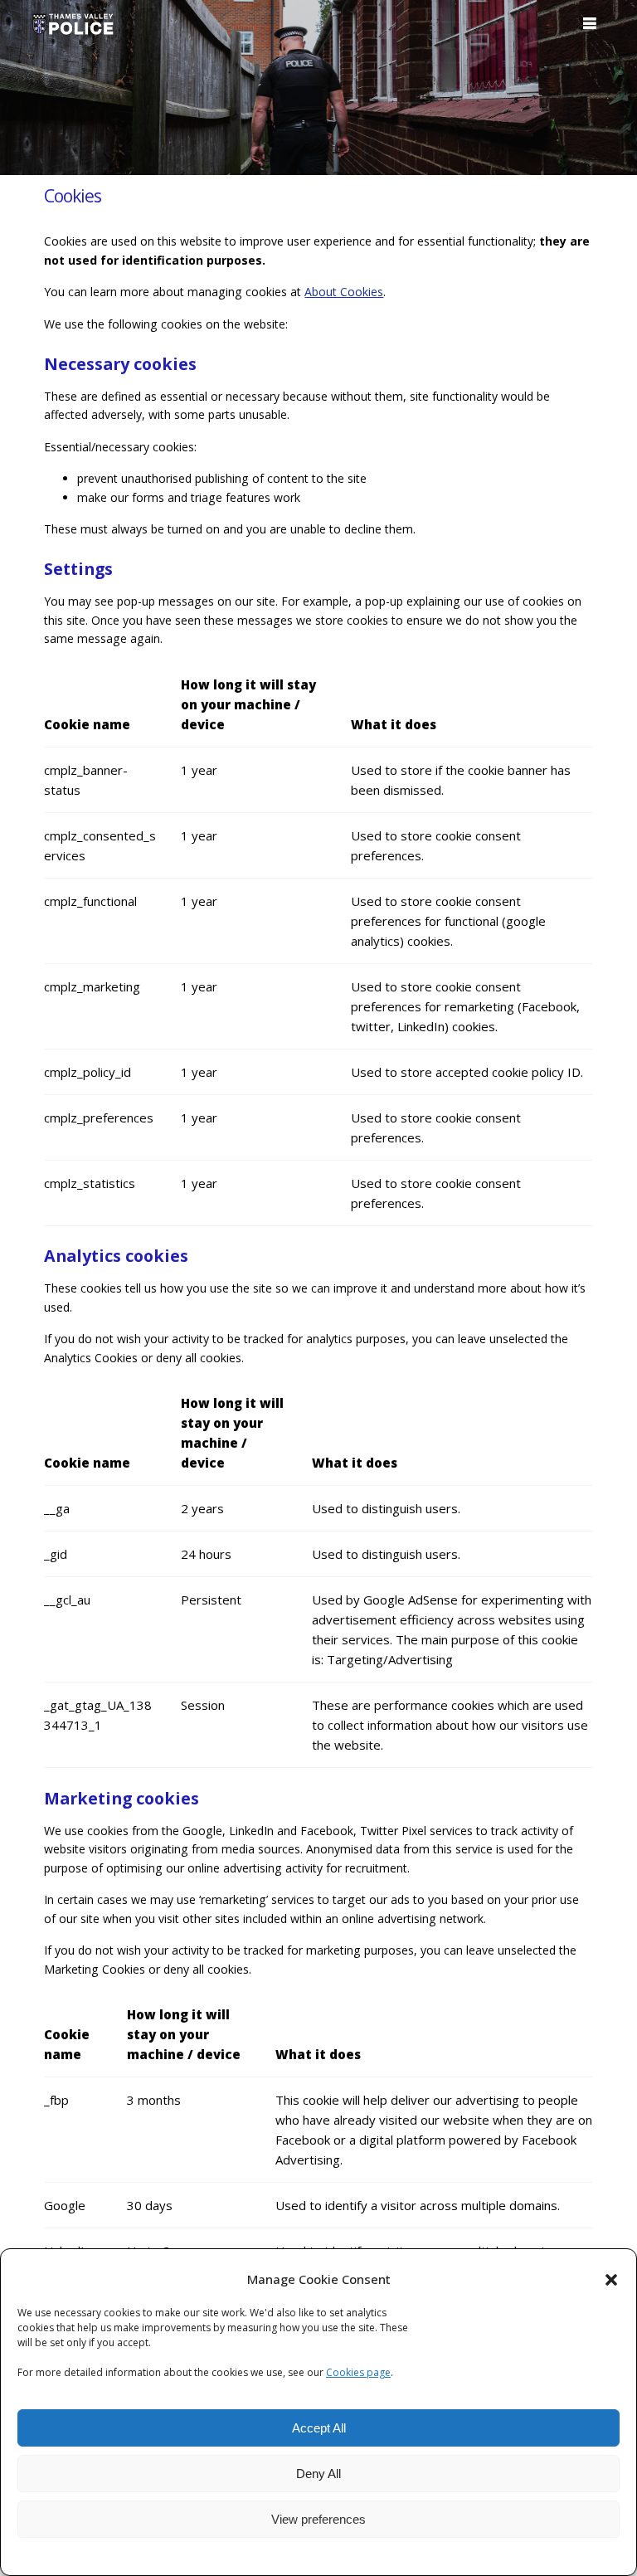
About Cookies (344, 292)
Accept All (319, 2428)
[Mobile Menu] (590, 24)
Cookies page (358, 2372)
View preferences (318, 2519)
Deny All (318, 2474)
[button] (611, 2280)
